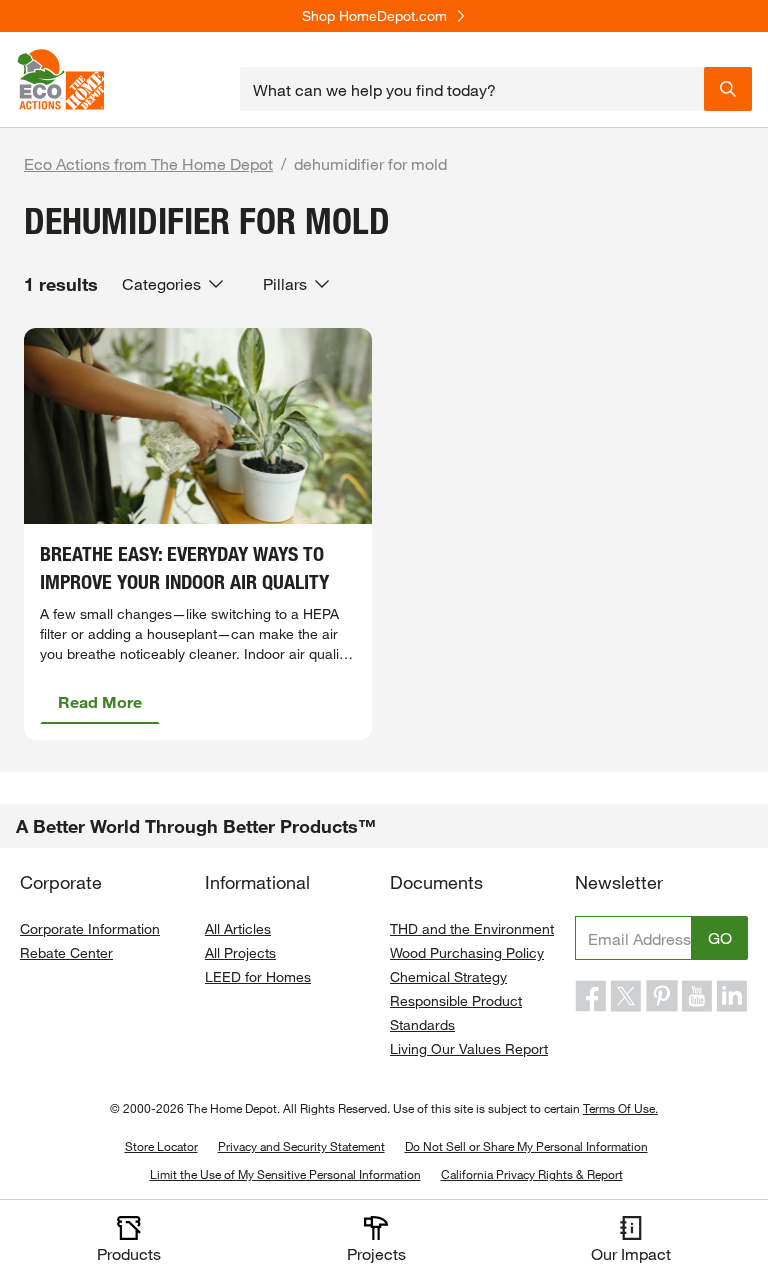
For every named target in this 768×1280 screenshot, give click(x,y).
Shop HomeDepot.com (374, 16)
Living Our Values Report (469, 1048)
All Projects (240, 952)
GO (720, 937)
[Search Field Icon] (728, 89)
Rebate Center (66, 952)
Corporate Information (90, 928)
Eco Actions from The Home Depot (148, 163)
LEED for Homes (258, 976)
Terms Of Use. (620, 1108)
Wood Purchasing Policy (467, 952)
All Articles (238, 928)
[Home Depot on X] (626, 996)
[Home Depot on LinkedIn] (732, 996)
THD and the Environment (472, 928)
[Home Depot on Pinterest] (662, 996)
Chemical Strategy (448, 976)
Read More (100, 701)
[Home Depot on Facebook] (591, 996)
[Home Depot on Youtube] (697, 996)
